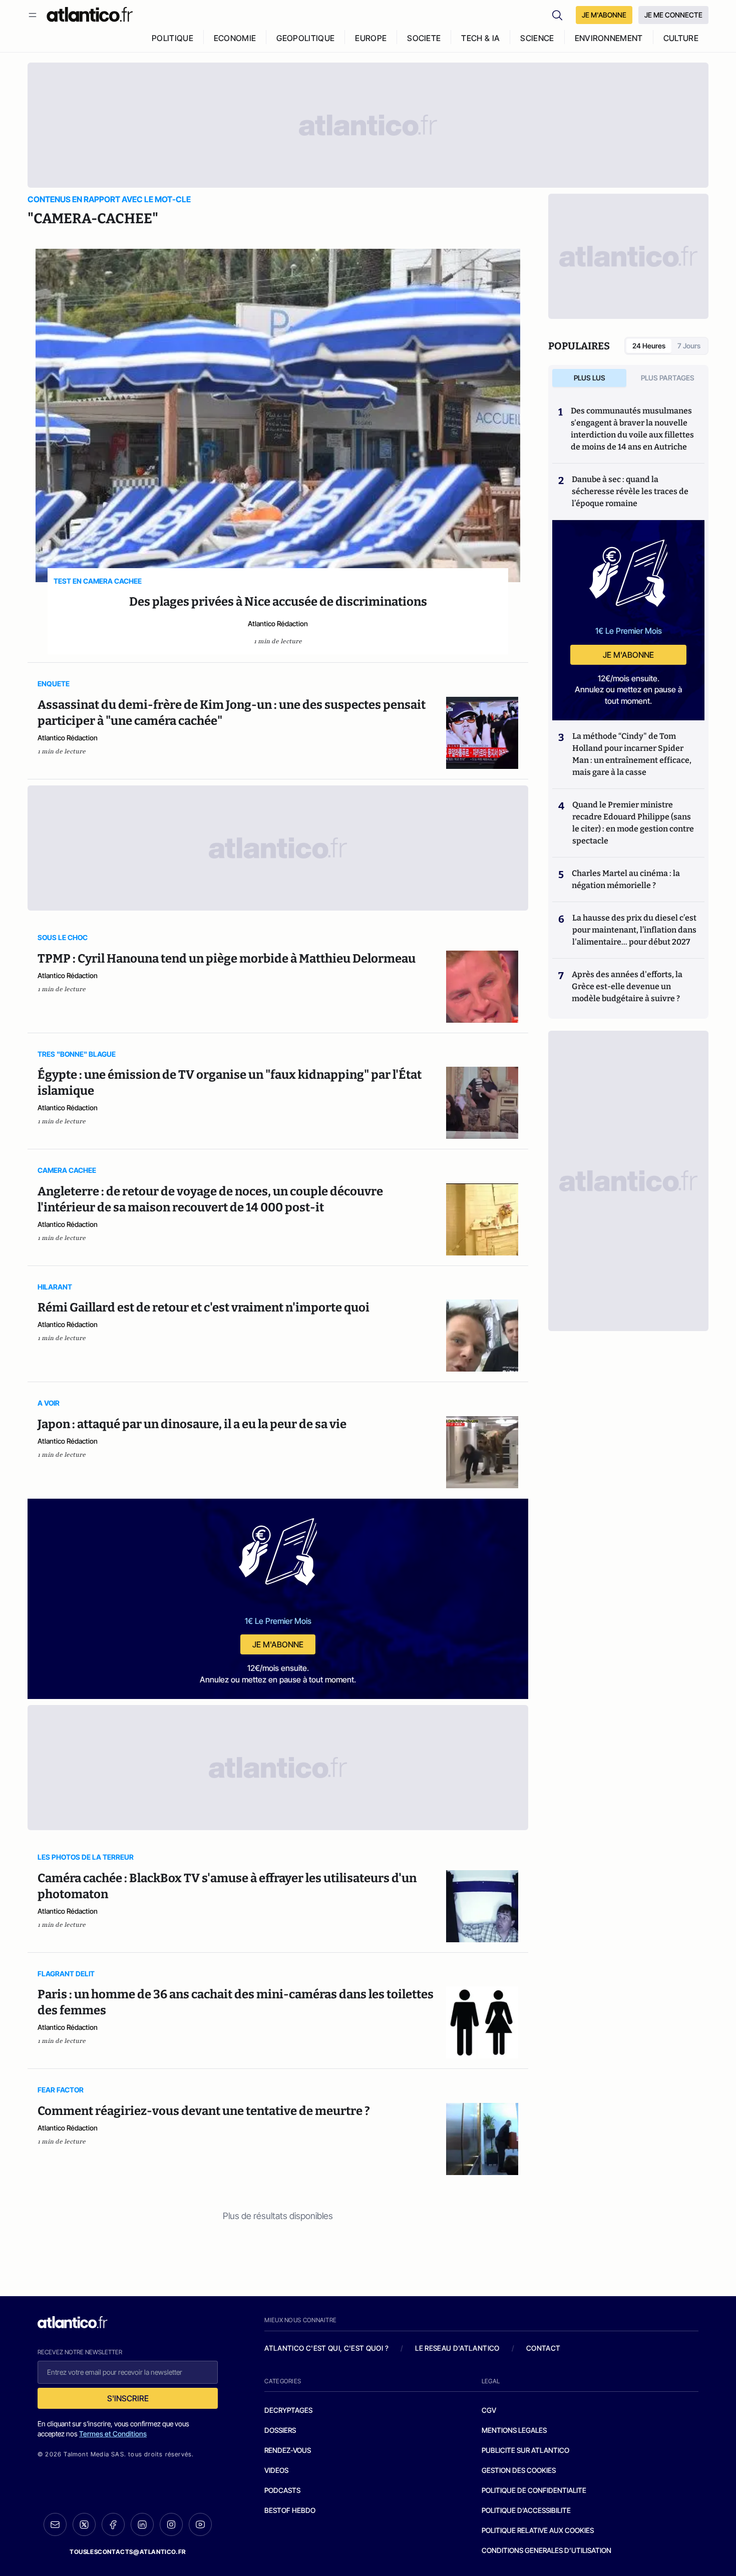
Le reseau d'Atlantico (457, 2348)
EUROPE (371, 38)
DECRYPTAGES (288, 2410)
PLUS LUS (590, 378)
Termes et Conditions (113, 2434)
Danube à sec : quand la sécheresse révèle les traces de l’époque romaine (630, 491)
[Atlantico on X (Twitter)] (84, 2525)
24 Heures (649, 346)
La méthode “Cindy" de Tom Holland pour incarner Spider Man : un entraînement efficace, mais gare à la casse (632, 754)
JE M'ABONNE (604, 15)
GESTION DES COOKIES (519, 2470)
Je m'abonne (278, 1644)
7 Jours (689, 346)
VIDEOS (276, 2470)
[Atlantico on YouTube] (200, 2524)
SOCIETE (424, 38)
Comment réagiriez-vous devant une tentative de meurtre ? (204, 2111)
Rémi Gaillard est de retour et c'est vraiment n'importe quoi (204, 1308)
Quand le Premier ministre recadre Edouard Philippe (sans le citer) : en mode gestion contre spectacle (633, 823)
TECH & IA (480, 38)
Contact (543, 2348)
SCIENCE (537, 38)
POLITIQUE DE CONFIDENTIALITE (534, 2490)
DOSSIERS (280, 2430)
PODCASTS (282, 2490)
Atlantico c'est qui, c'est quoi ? (326, 2348)
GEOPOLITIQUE (305, 38)
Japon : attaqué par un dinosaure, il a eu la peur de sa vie (192, 1424)
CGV (489, 2410)
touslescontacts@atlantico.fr (128, 2552)
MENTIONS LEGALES (514, 2430)
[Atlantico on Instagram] (171, 2524)
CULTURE (681, 38)
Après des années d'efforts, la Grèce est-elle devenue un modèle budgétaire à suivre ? (627, 986)
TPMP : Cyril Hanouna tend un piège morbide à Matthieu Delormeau (227, 959)
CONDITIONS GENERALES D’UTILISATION (546, 2550)
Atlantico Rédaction (278, 623)
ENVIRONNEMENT (609, 38)
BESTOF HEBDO (290, 2510)
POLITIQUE (172, 38)
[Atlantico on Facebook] (113, 2525)
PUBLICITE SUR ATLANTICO (525, 2450)
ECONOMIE (235, 38)
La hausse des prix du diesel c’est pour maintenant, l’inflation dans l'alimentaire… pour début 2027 (634, 930)
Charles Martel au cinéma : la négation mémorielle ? (626, 879)
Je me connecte (673, 15)
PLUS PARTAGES (668, 378)
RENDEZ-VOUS (288, 2450)
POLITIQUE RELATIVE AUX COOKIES (538, 2530)
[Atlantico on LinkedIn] (142, 2525)
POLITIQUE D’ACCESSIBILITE (526, 2510)
